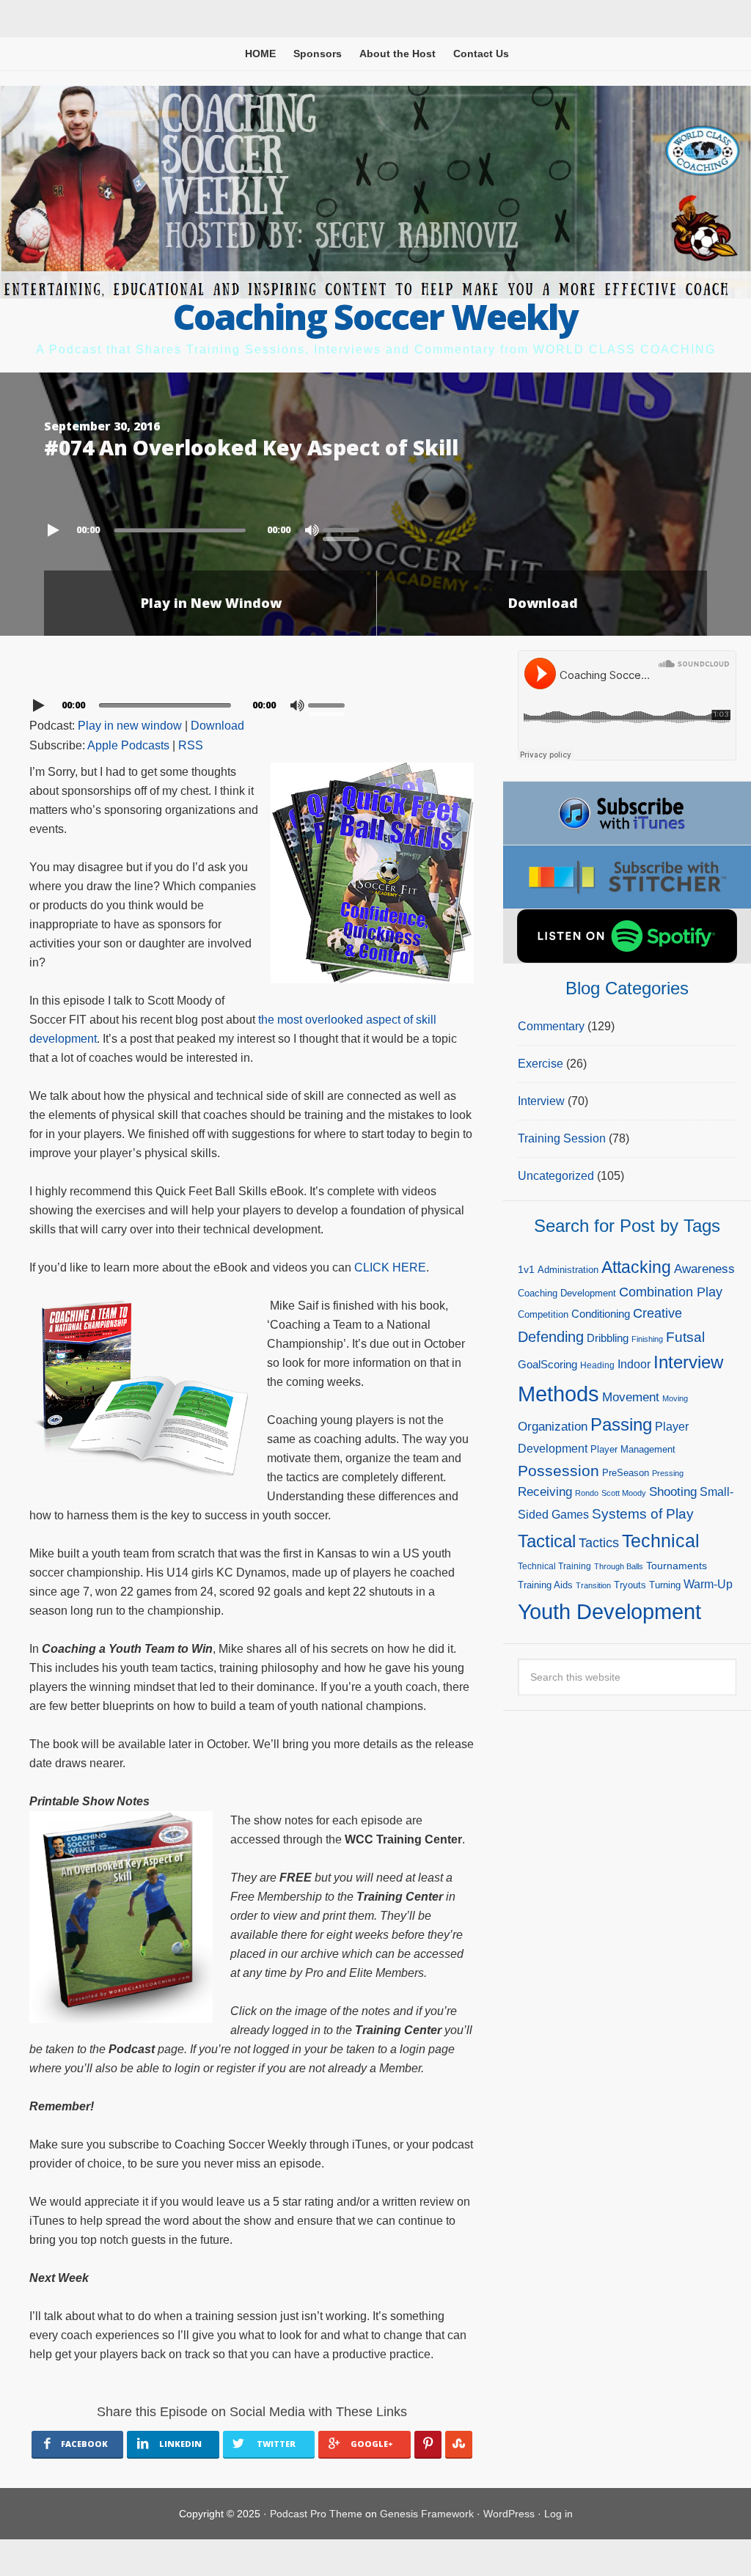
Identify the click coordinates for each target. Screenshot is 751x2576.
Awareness (704, 1269)
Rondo (587, 1493)
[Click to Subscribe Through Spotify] (627, 936)
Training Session (562, 1138)
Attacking (636, 1267)
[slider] (345, 529)
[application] (375, 526)
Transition (593, 1585)
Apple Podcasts (128, 745)
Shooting (673, 1492)
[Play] (55, 530)
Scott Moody (624, 1493)
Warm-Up (708, 1584)
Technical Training (554, 1566)
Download (543, 603)
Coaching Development (567, 1293)
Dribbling (608, 1338)
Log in (558, 2514)
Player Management (633, 1449)
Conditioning (601, 1314)
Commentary (551, 1026)
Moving (675, 1398)
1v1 (526, 1269)
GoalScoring (547, 1364)
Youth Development (609, 1611)
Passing (621, 1424)
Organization (553, 1426)
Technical (661, 1541)
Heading (597, 1365)
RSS (191, 745)
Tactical (547, 1541)
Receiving (545, 1492)
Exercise (541, 1064)
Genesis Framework (427, 2514)
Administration (568, 1270)
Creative (657, 1313)
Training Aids (545, 1585)
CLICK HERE (390, 1267)
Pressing (668, 1473)
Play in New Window (211, 603)
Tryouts (630, 1585)
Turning (665, 1585)
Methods (558, 1394)
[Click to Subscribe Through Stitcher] (627, 877)
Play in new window (130, 726)
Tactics (599, 1543)
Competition (543, 1314)
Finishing (647, 1339)
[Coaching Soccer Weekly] (375, 289)
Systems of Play (643, 1513)
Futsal (685, 1337)
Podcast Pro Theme (316, 2514)
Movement (631, 1397)
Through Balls (619, 1566)
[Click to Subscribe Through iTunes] (627, 813)
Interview (541, 1101)
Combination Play (671, 1292)
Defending (551, 1337)
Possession (558, 1471)
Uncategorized (556, 1176)
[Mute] (312, 530)
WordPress (509, 2514)
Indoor (634, 1364)
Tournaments (677, 1566)
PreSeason (626, 1473)
